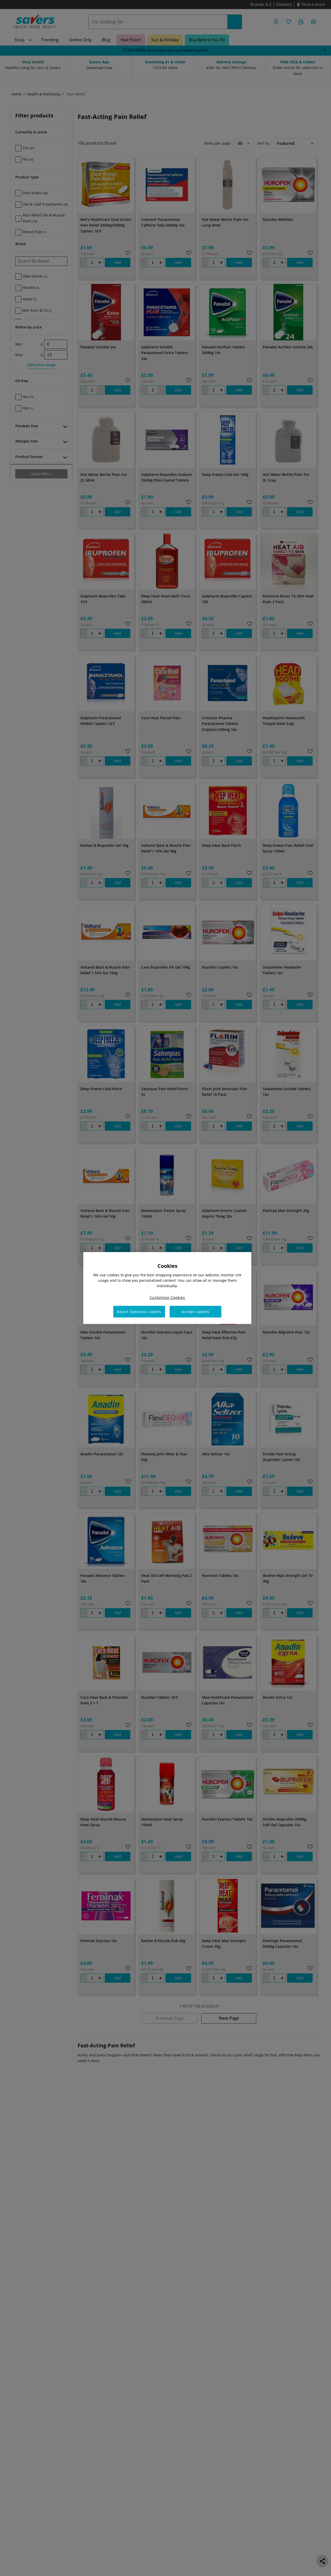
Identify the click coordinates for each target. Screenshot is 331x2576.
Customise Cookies (167, 1297)
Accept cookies (195, 1312)
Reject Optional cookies (139, 1312)
